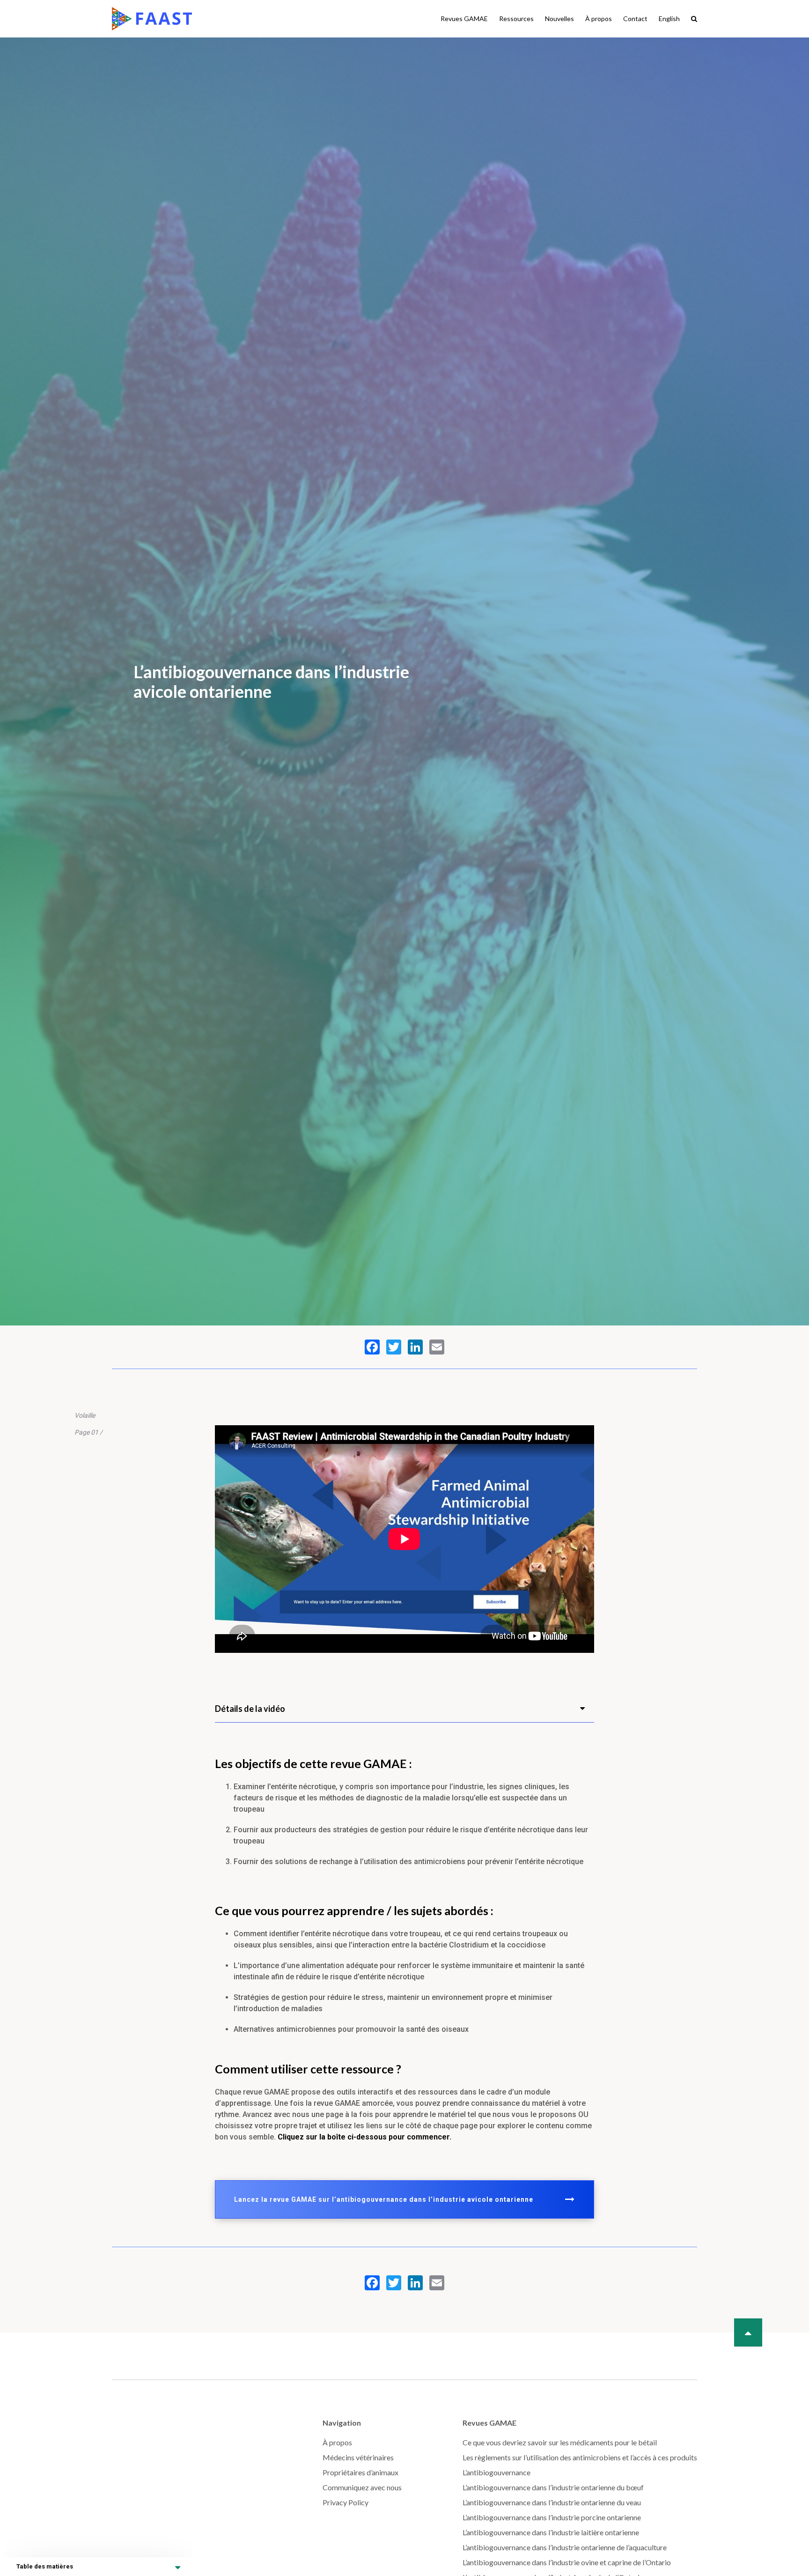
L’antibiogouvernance (496, 2472)
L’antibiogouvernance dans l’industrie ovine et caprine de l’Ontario (567, 2562)
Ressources (516, 19)
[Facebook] (372, 1347)
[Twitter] (394, 1347)
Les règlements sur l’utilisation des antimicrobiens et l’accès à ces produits (580, 2457)
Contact (635, 19)
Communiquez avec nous (362, 2487)
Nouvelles (559, 19)
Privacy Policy (346, 2502)
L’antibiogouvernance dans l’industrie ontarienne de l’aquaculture (565, 2547)
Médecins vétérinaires (358, 2457)
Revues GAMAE (464, 19)
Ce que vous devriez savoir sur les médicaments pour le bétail (560, 2442)
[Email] (437, 1347)
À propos (599, 19)
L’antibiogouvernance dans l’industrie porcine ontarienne (552, 2517)
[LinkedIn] (415, 1347)
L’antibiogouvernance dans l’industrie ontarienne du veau (552, 2502)
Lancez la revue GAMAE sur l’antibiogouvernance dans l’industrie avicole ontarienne (384, 2199)
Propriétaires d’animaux (360, 2472)
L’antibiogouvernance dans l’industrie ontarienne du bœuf (553, 2487)
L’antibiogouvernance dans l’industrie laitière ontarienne (551, 2532)
